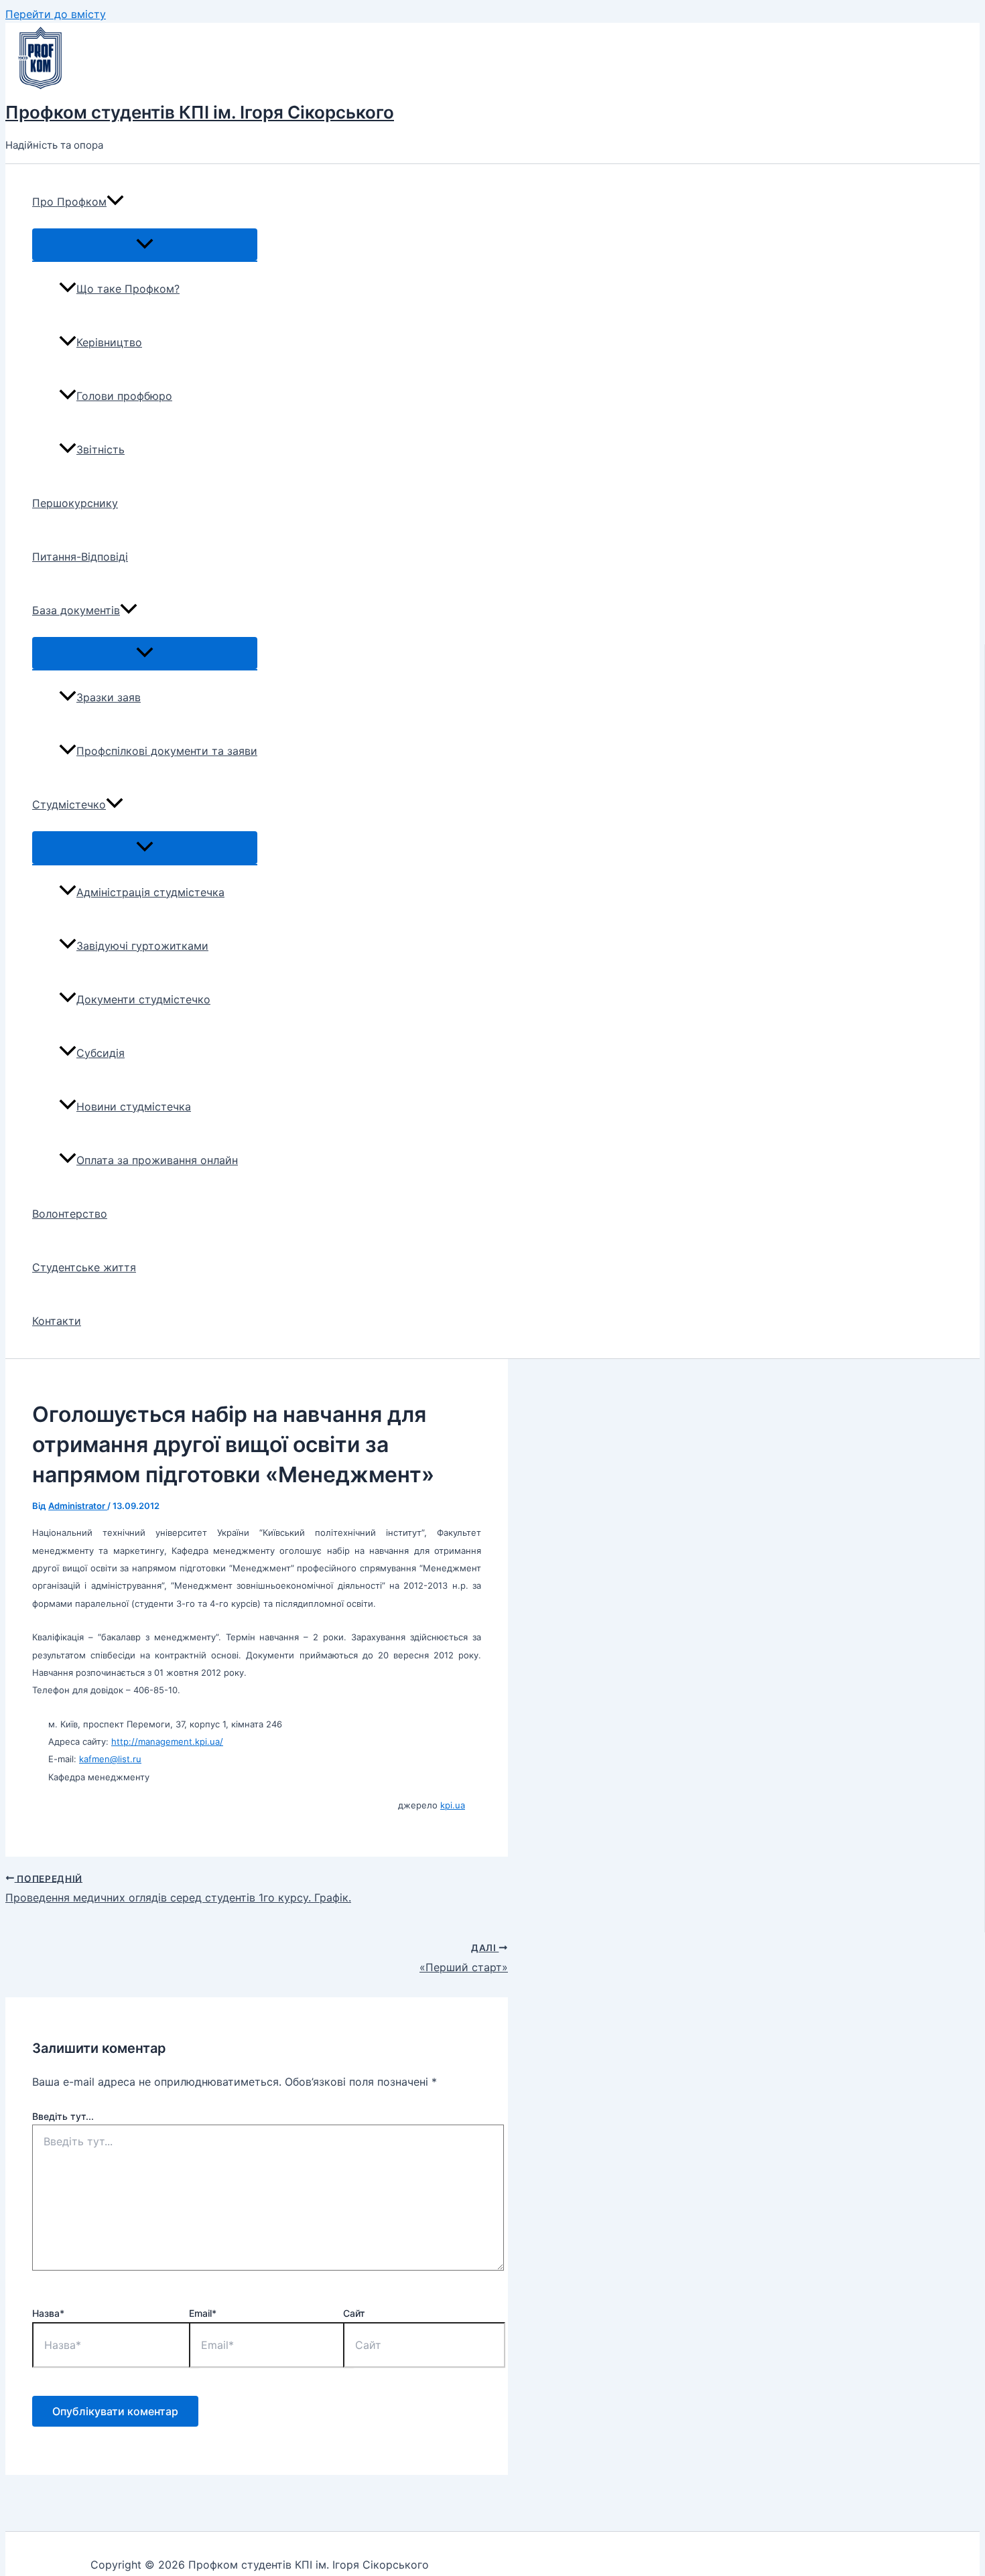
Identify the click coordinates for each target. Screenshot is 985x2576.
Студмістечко (69, 804)
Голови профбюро (124, 396)
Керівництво (109, 342)
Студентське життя (84, 1267)
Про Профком (69, 202)
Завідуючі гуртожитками (142, 946)
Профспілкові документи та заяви (167, 751)
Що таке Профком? (128, 289)
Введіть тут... (63, 2116)
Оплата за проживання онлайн (157, 1160)
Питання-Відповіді (80, 557)
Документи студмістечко (143, 999)
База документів (76, 610)
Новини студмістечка (134, 1106)
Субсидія (101, 1053)
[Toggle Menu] (145, 244)
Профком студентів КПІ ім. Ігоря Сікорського (200, 112)
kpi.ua (453, 1805)
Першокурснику (75, 503)
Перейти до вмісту (56, 14)
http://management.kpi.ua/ (167, 1741)
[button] (115, 202)
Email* (203, 2313)
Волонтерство (70, 1214)
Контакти (57, 1321)
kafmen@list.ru (110, 1759)
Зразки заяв (109, 697)
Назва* (48, 2313)
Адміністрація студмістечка (150, 892)
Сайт (354, 2313)
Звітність (101, 449)
